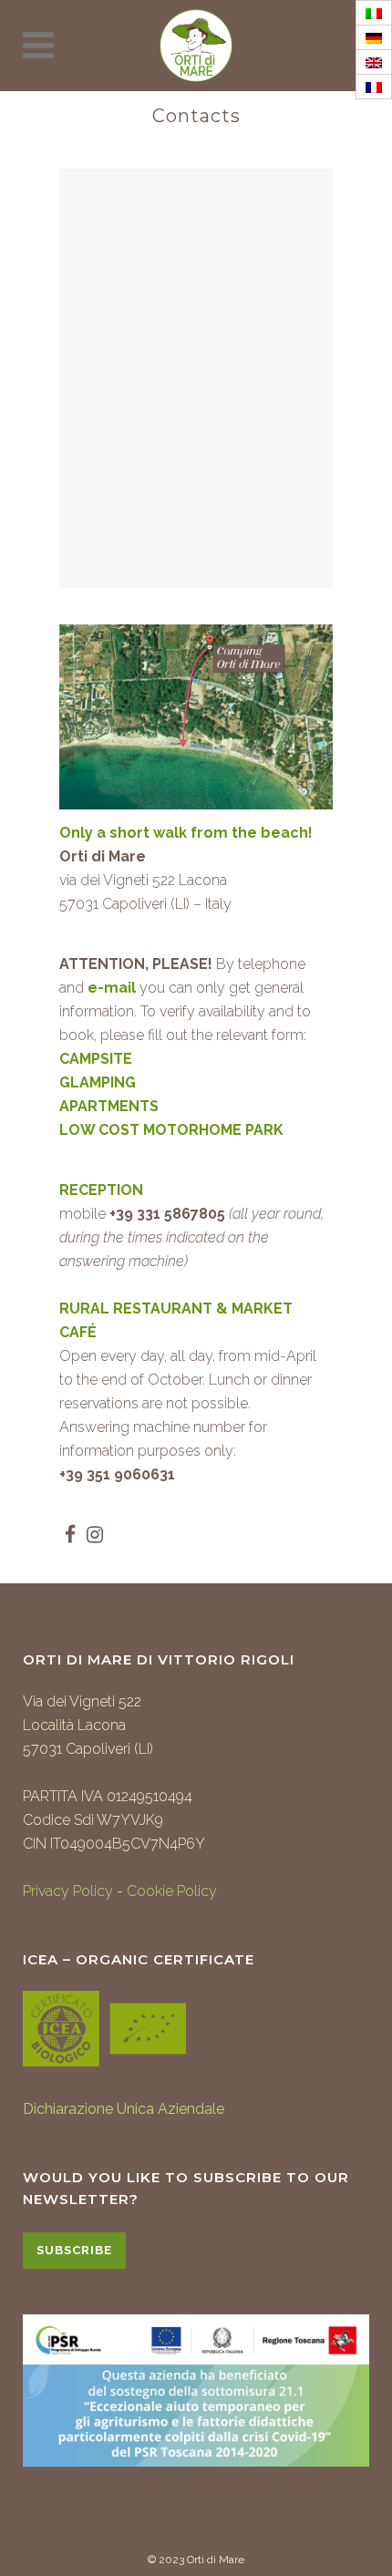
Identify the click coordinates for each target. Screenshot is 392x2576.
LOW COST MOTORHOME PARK (171, 1130)
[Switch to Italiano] (374, 13)
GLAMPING (98, 1082)
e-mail (112, 988)
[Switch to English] (374, 62)
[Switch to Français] (374, 87)
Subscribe (74, 2250)
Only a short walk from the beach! (186, 833)
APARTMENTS (109, 1106)
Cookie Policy (172, 1891)
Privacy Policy (68, 1891)
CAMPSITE (96, 1059)
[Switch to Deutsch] (374, 38)
